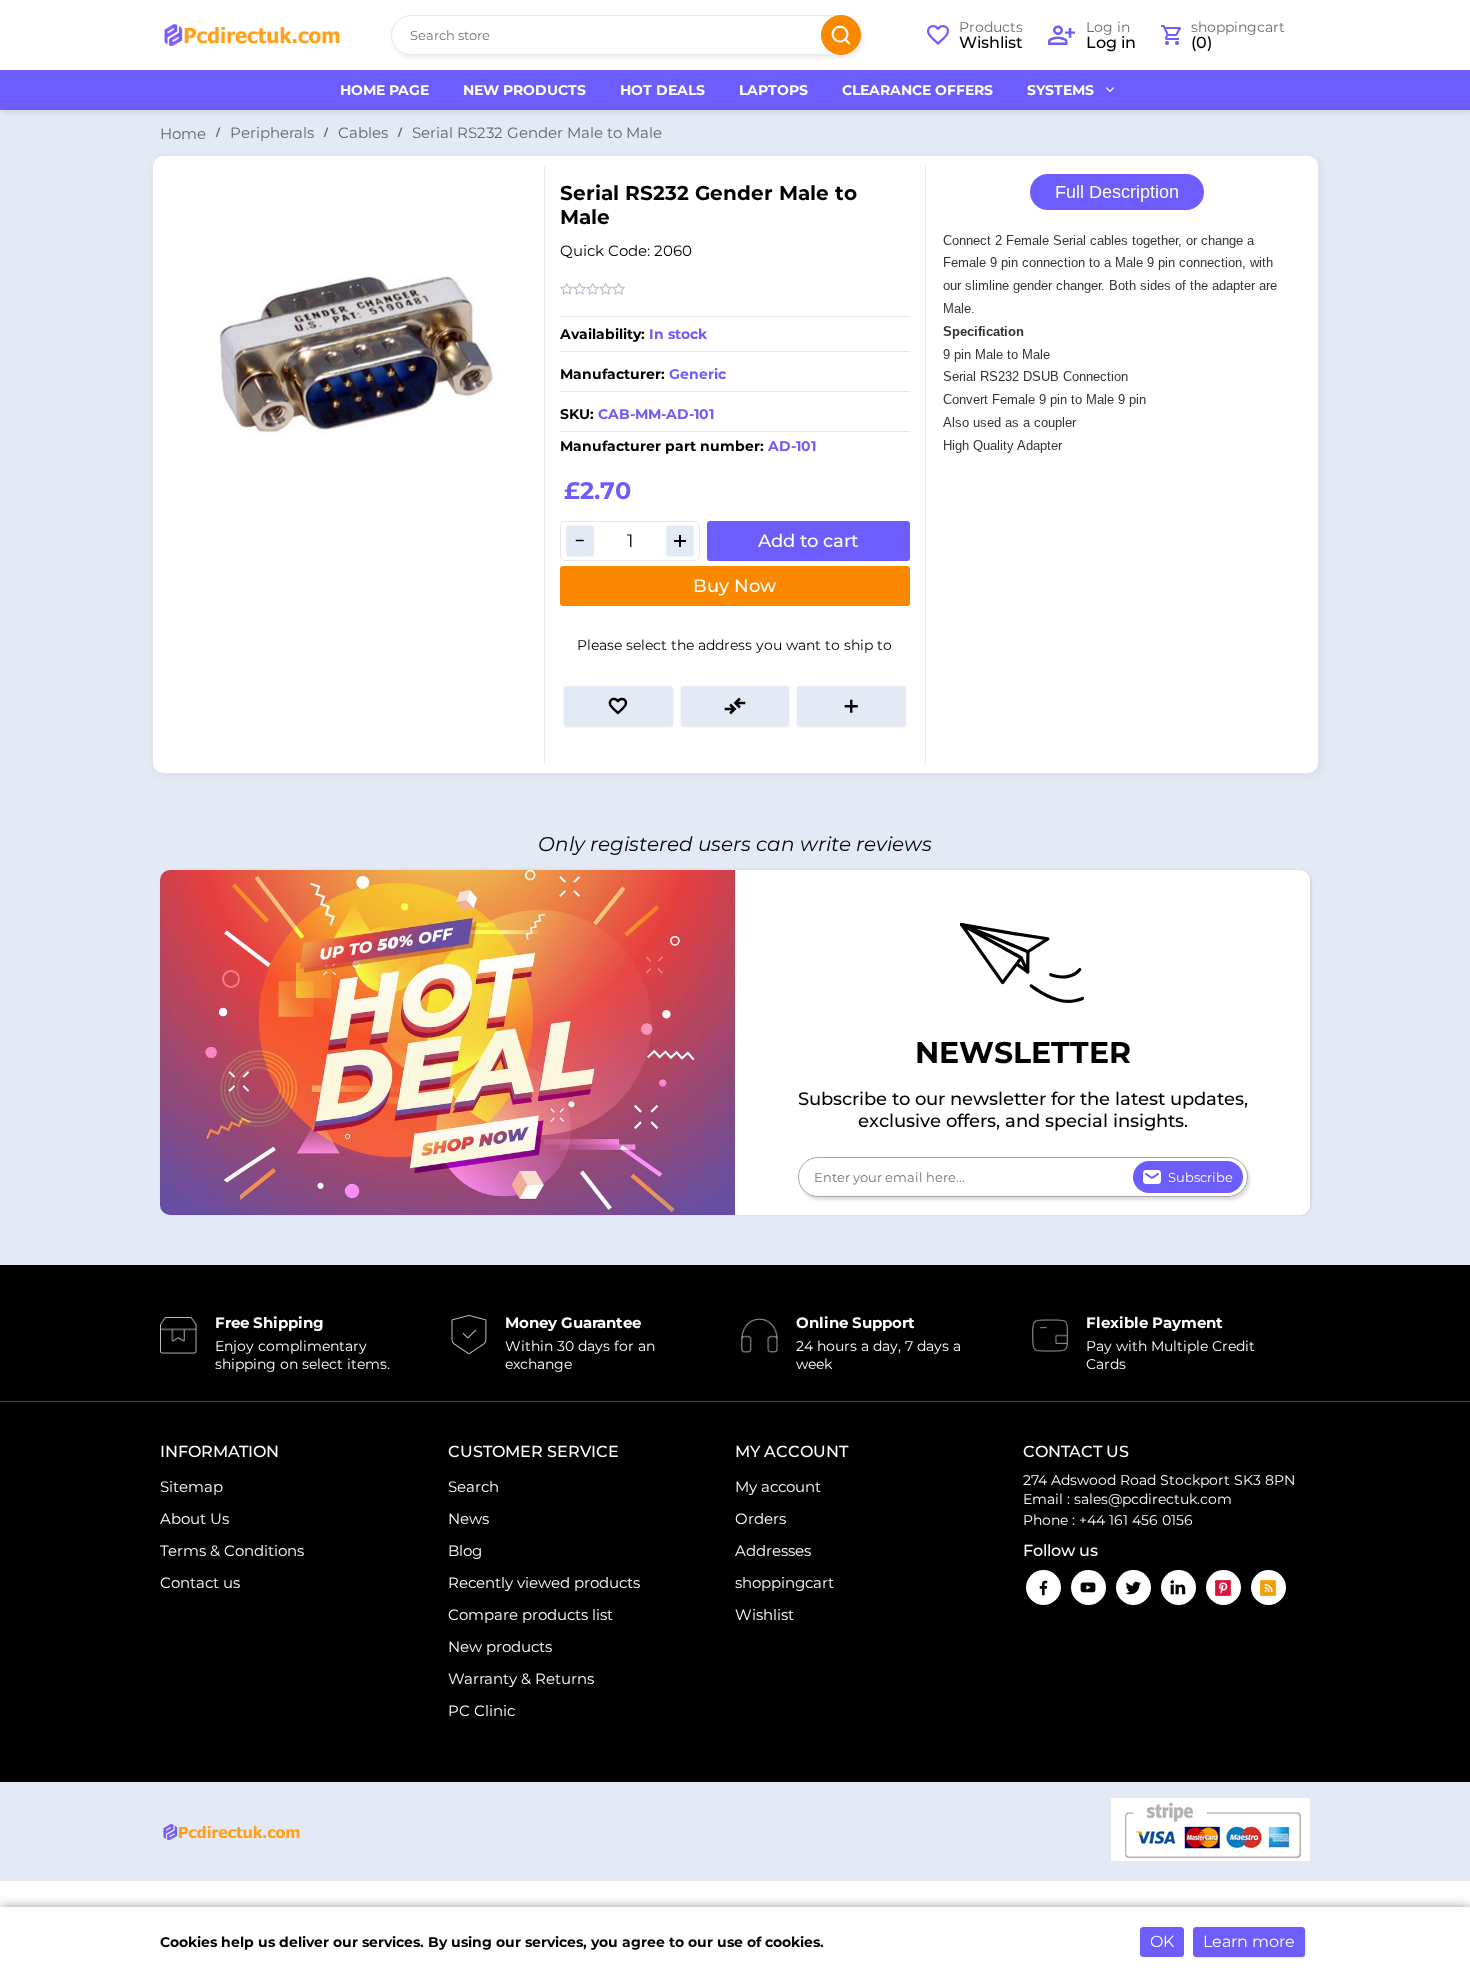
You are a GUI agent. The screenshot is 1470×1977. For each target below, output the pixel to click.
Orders (760, 1518)
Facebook (1043, 1587)
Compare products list (530, 1614)
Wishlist (764, 1614)
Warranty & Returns (521, 1678)
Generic (697, 374)
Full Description (1117, 192)
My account (778, 1486)
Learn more (1249, 1941)
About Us (194, 1518)
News (468, 1518)
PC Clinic (481, 1710)
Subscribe (1200, 1177)
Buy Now (734, 586)
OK (1162, 1941)
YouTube (1088, 1587)
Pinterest (1223, 1587)
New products (500, 1646)
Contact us (200, 1582)
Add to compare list (735, 706)
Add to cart (808, 541)
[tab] (1117, 192)
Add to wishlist (618, 706)
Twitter (1133, 1587)
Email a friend (851, 706)
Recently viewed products (544, 1582)
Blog (465, 1550)
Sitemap (191, 1486)
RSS (1268, 1587)
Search (841, 35)
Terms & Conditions (232, 1550)
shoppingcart (784, 1582)
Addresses (773, 1550)
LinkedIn (1178, 1587)
